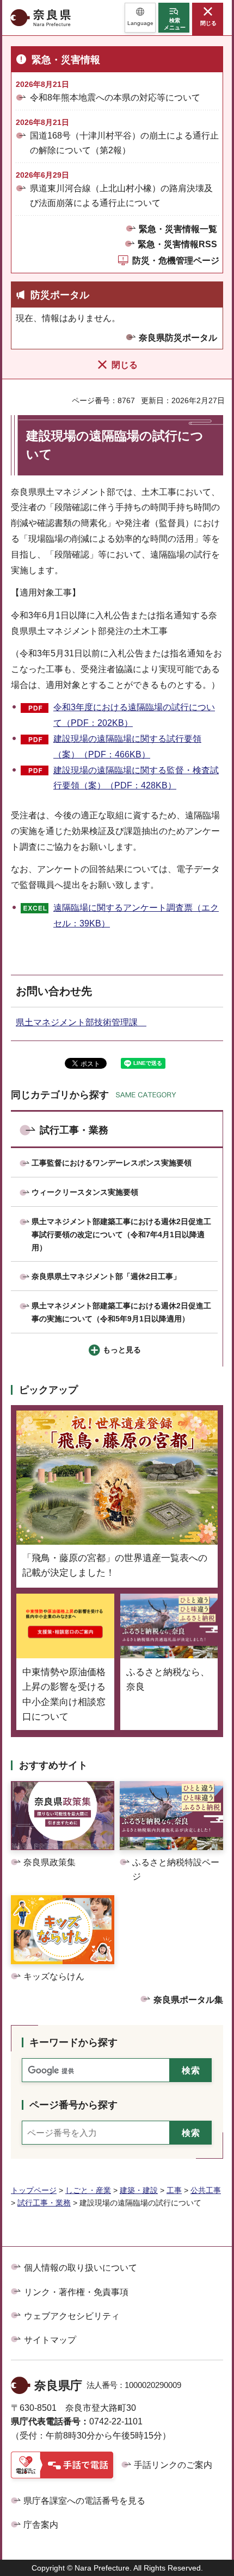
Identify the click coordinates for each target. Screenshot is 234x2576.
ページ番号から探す (73, 2105)
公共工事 (206, 2190)
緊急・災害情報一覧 (178, 229)
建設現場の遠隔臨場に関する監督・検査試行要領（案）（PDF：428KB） (136, 778)
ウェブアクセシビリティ (72, 2316)
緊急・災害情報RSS (177, 244)
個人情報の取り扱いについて (81, 2268)
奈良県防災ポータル (178, 338)
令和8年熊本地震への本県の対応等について (115, 98)
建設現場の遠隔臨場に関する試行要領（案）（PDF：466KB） (127, 747)
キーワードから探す (73, 2042)
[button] (140, 18)
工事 (174, 2190)
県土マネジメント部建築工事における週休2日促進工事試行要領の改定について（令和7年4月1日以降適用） (121, 1234)
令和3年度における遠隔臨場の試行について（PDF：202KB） (134, 715)
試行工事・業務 (74, 1130)
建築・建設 (139, 2190)
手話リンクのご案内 (173, 2465)
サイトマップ (50, 2340)
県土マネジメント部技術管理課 (81, 1022)
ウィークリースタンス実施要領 (85, 1192)
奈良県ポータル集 (188, 2000)
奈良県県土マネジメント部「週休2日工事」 (106, 1276)
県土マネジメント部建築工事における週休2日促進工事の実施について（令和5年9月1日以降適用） (121, 1312)
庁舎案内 (41, 2525)
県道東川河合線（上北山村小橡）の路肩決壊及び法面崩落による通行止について (121, 196)
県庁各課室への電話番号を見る (84, 2501)
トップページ (34, 2190)
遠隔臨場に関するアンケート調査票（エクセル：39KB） (136, 916)
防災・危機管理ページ (176, 261)
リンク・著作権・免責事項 (76, 2292)
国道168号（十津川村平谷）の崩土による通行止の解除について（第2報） (124, 143)
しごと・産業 (88, 2190)
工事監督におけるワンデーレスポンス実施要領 (112, 1163)
